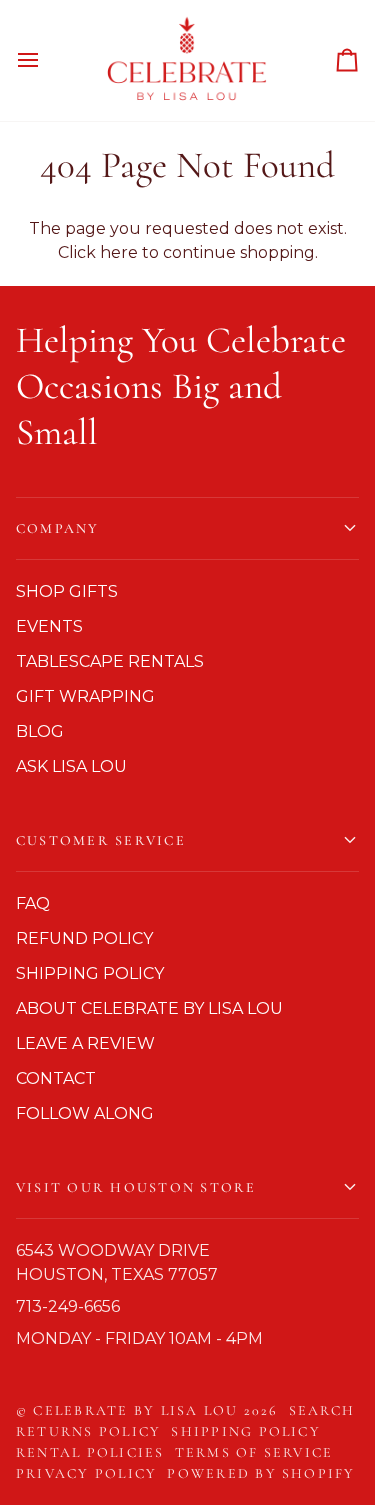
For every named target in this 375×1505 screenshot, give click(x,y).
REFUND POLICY (84, 938)
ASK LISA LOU (71, 766)
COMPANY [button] (58, 528)
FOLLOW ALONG (85, 1113)
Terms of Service (254, 1452)
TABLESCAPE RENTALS (110, 661)
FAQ (33, 903)
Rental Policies (90, 1452)
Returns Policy (88, 1431)
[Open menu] (46, 60)
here (119, 252)
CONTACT (56, 1078)
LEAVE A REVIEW (85, 1043)
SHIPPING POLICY (90, 973)
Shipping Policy (246, 1431)
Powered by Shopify (261, 1473)
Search (322, 1410)
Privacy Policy (86, 1473)
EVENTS (49, 626)
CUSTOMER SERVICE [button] (101, 840)
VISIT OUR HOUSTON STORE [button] (136, 1187)
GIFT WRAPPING (85, 696)
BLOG (40, 731)
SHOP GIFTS (67, 591)
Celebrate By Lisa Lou (135, 1410)
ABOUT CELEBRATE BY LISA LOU (149, 1008)
